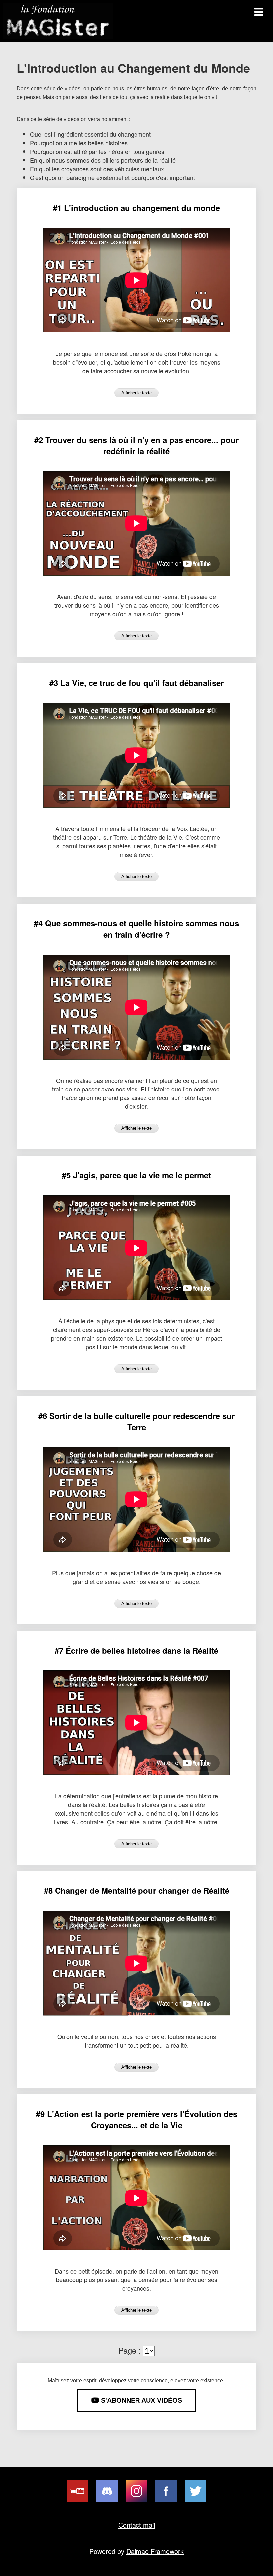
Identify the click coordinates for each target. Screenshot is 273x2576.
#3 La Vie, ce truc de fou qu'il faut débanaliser (136, 683)
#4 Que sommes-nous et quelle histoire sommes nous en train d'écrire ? (136, 929)
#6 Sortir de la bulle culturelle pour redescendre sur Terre (136, 1421)
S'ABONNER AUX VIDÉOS (140, 2400)
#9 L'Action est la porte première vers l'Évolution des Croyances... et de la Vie (137, 2119)
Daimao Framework (155, 2551)
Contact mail (137, 2525)
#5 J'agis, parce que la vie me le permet (136, 1175)
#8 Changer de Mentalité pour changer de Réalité (137, 1890)
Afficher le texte (136, 393)
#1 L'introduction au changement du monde (136, 208)
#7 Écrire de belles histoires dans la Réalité (136, 1650)
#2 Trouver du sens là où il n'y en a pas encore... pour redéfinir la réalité (136, 445)
